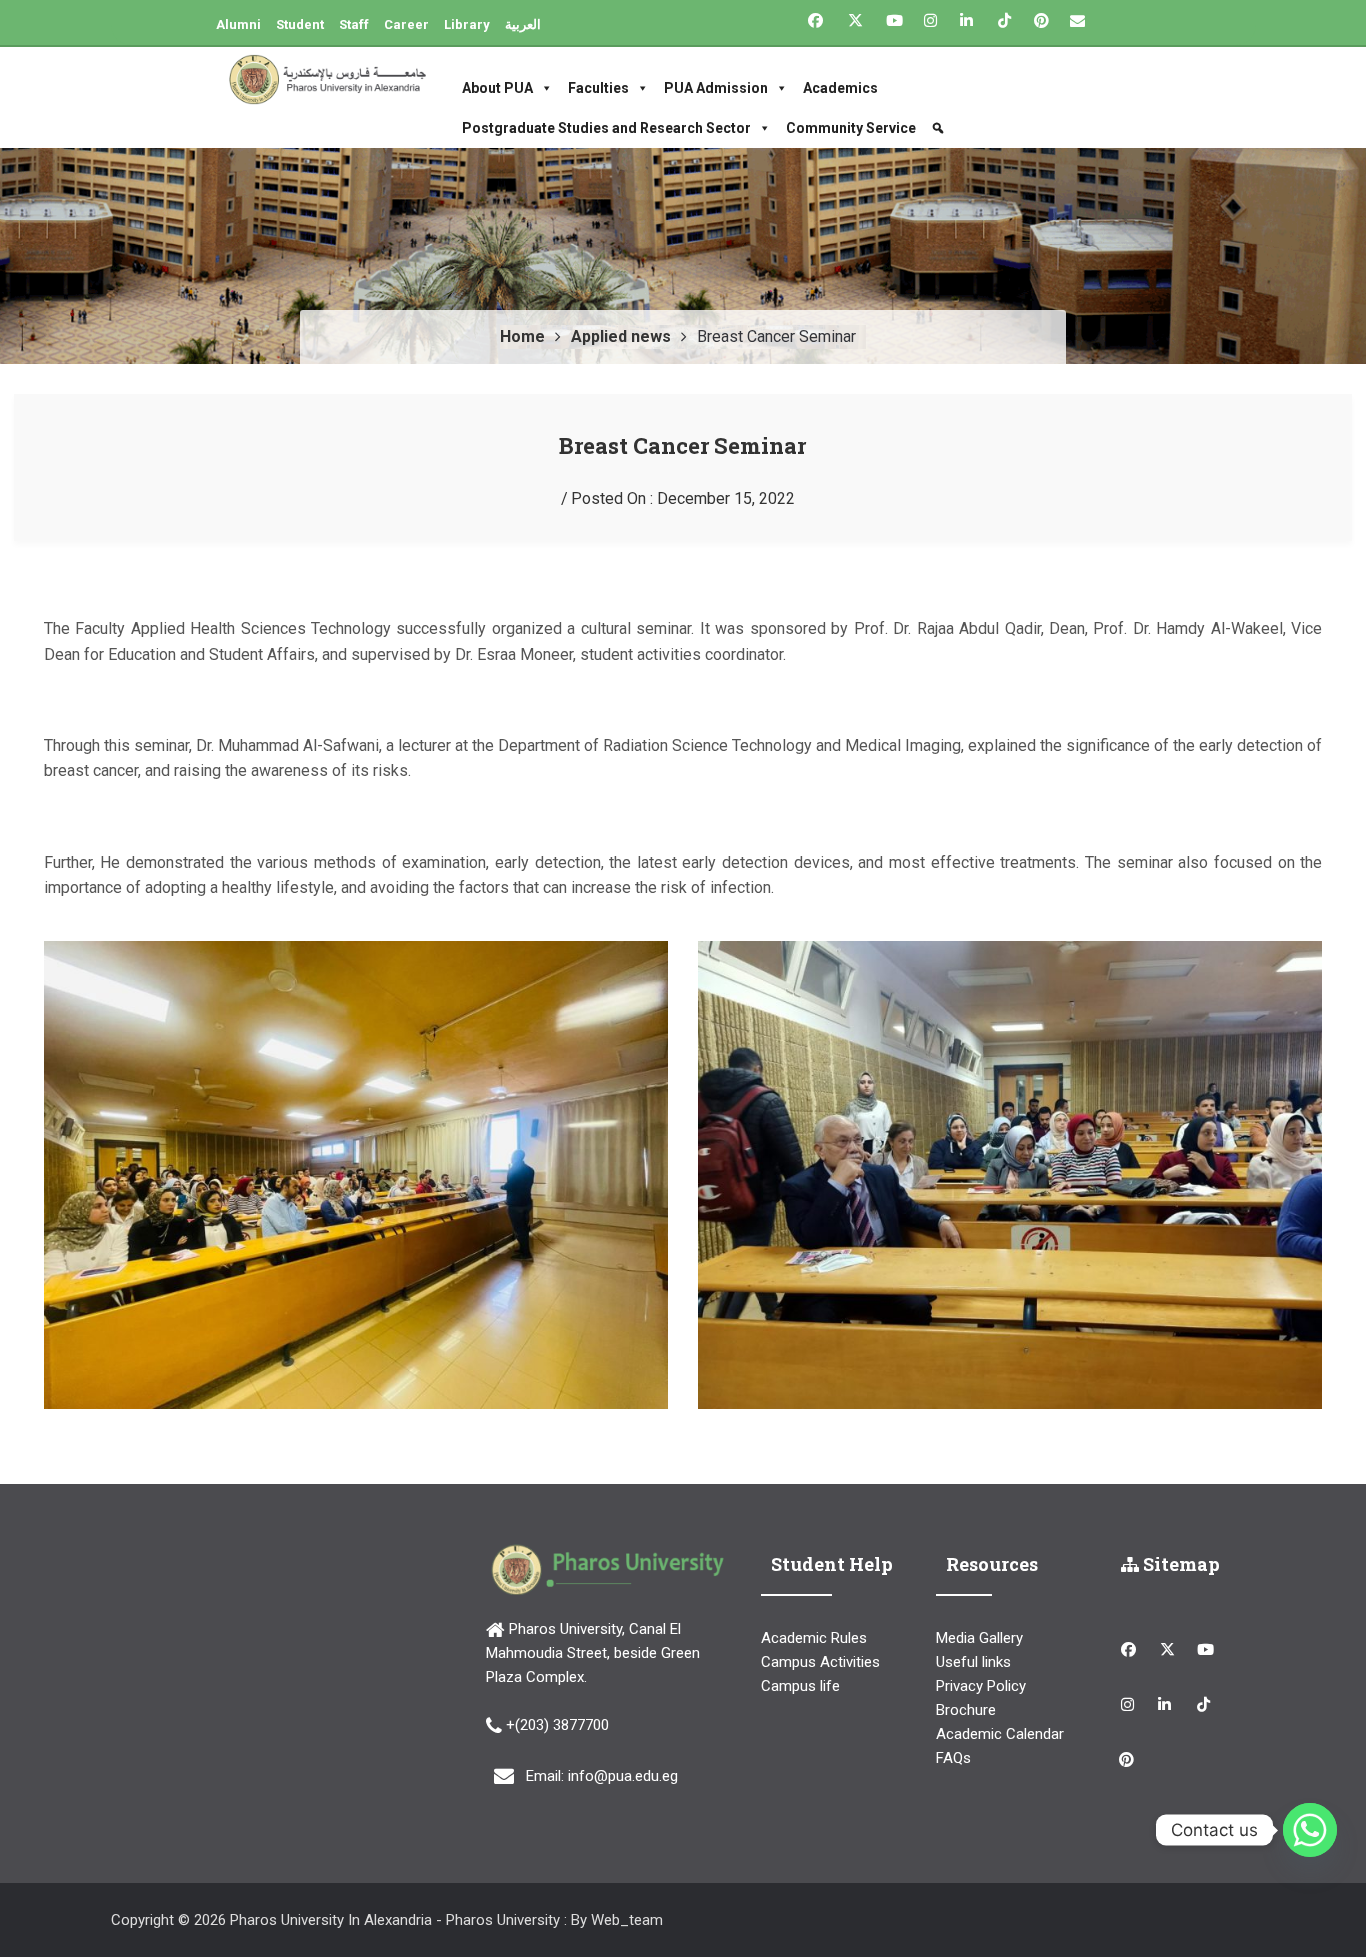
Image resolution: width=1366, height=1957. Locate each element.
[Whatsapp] (1310, 1830)
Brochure (966, 1710)
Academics (840, 88)
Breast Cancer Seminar (682, 445)
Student (300, 24)
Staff (354, 24)
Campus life (800, 1686)
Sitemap (1179, 1564)
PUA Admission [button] (716, 88)
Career (406, 24)
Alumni (238, 24)
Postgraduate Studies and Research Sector (606, 128)
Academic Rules (814, 1638)
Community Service (851, 128)
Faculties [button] (598, 88)
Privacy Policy (981, 1686)
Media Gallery (979, 1638)
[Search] (940, 128)
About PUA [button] (497, 88)
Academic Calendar (1000, 1734)
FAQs (953, 1758)
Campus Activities (820, 1662)
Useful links (973, 1662)
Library (467, 24)
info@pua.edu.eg (623, 1776)
